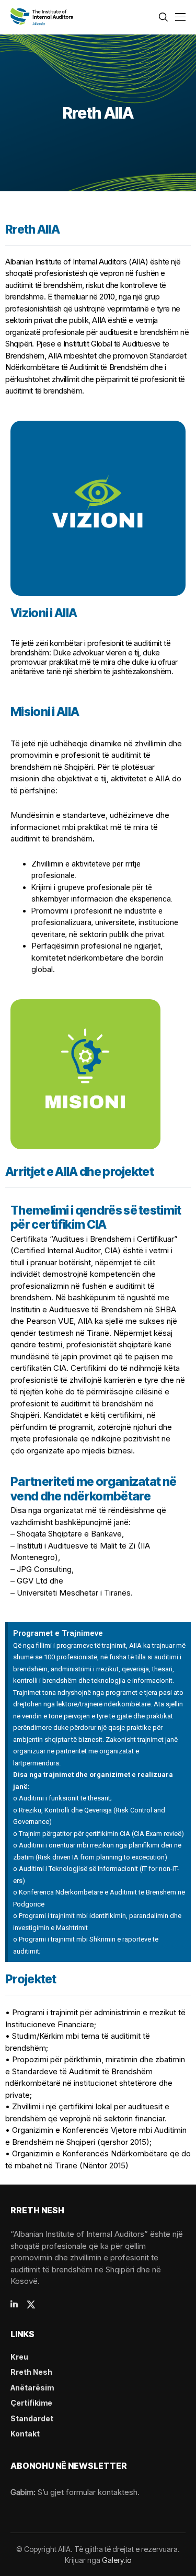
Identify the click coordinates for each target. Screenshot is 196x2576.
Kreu (19, 2357)
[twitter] (31, 2304)
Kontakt (25, 2434)
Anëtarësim (32, 2388)
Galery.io (117, 2560)
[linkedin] (14, 2304)
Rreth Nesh (31, 2372)
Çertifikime (31, 2403)
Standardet (32, 2418)
